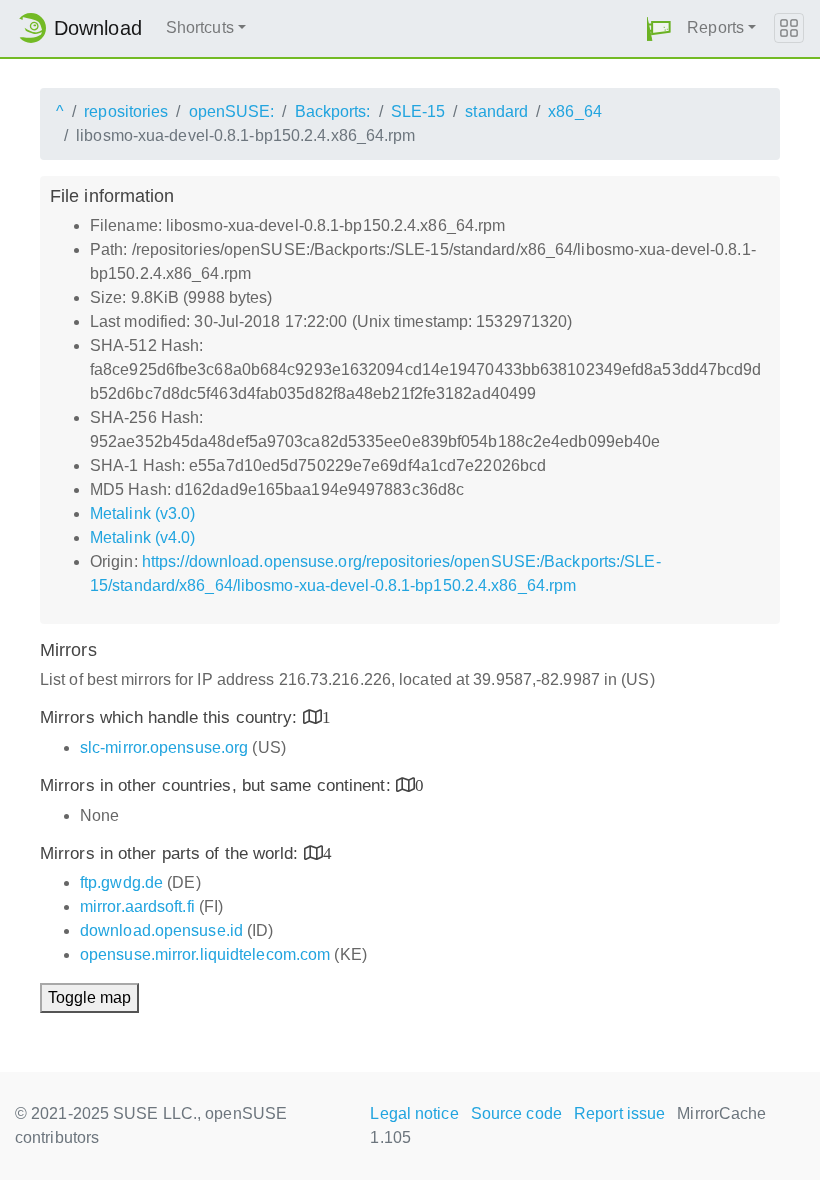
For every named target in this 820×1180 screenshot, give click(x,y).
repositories (126, 111)
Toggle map (89, 997)
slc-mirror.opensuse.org (164, 747)
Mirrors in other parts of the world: (172, 853)
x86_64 (575, 111)
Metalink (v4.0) (143, 537)
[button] (659, 28)
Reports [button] (715, 27)
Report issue (619, 1113)
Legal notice (414, 1113)
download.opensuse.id (161, 930)
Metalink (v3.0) (143, 513)
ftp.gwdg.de (121, 882)
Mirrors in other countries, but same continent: (218, 785)
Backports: (333, 111)
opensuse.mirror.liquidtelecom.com (205, 954)
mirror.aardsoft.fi (137, 906)
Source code (516, 1113)
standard (496, 111)
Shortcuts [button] (200, 27)
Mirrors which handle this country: (171, 717)
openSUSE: (232, 111)
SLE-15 (418, 111)
